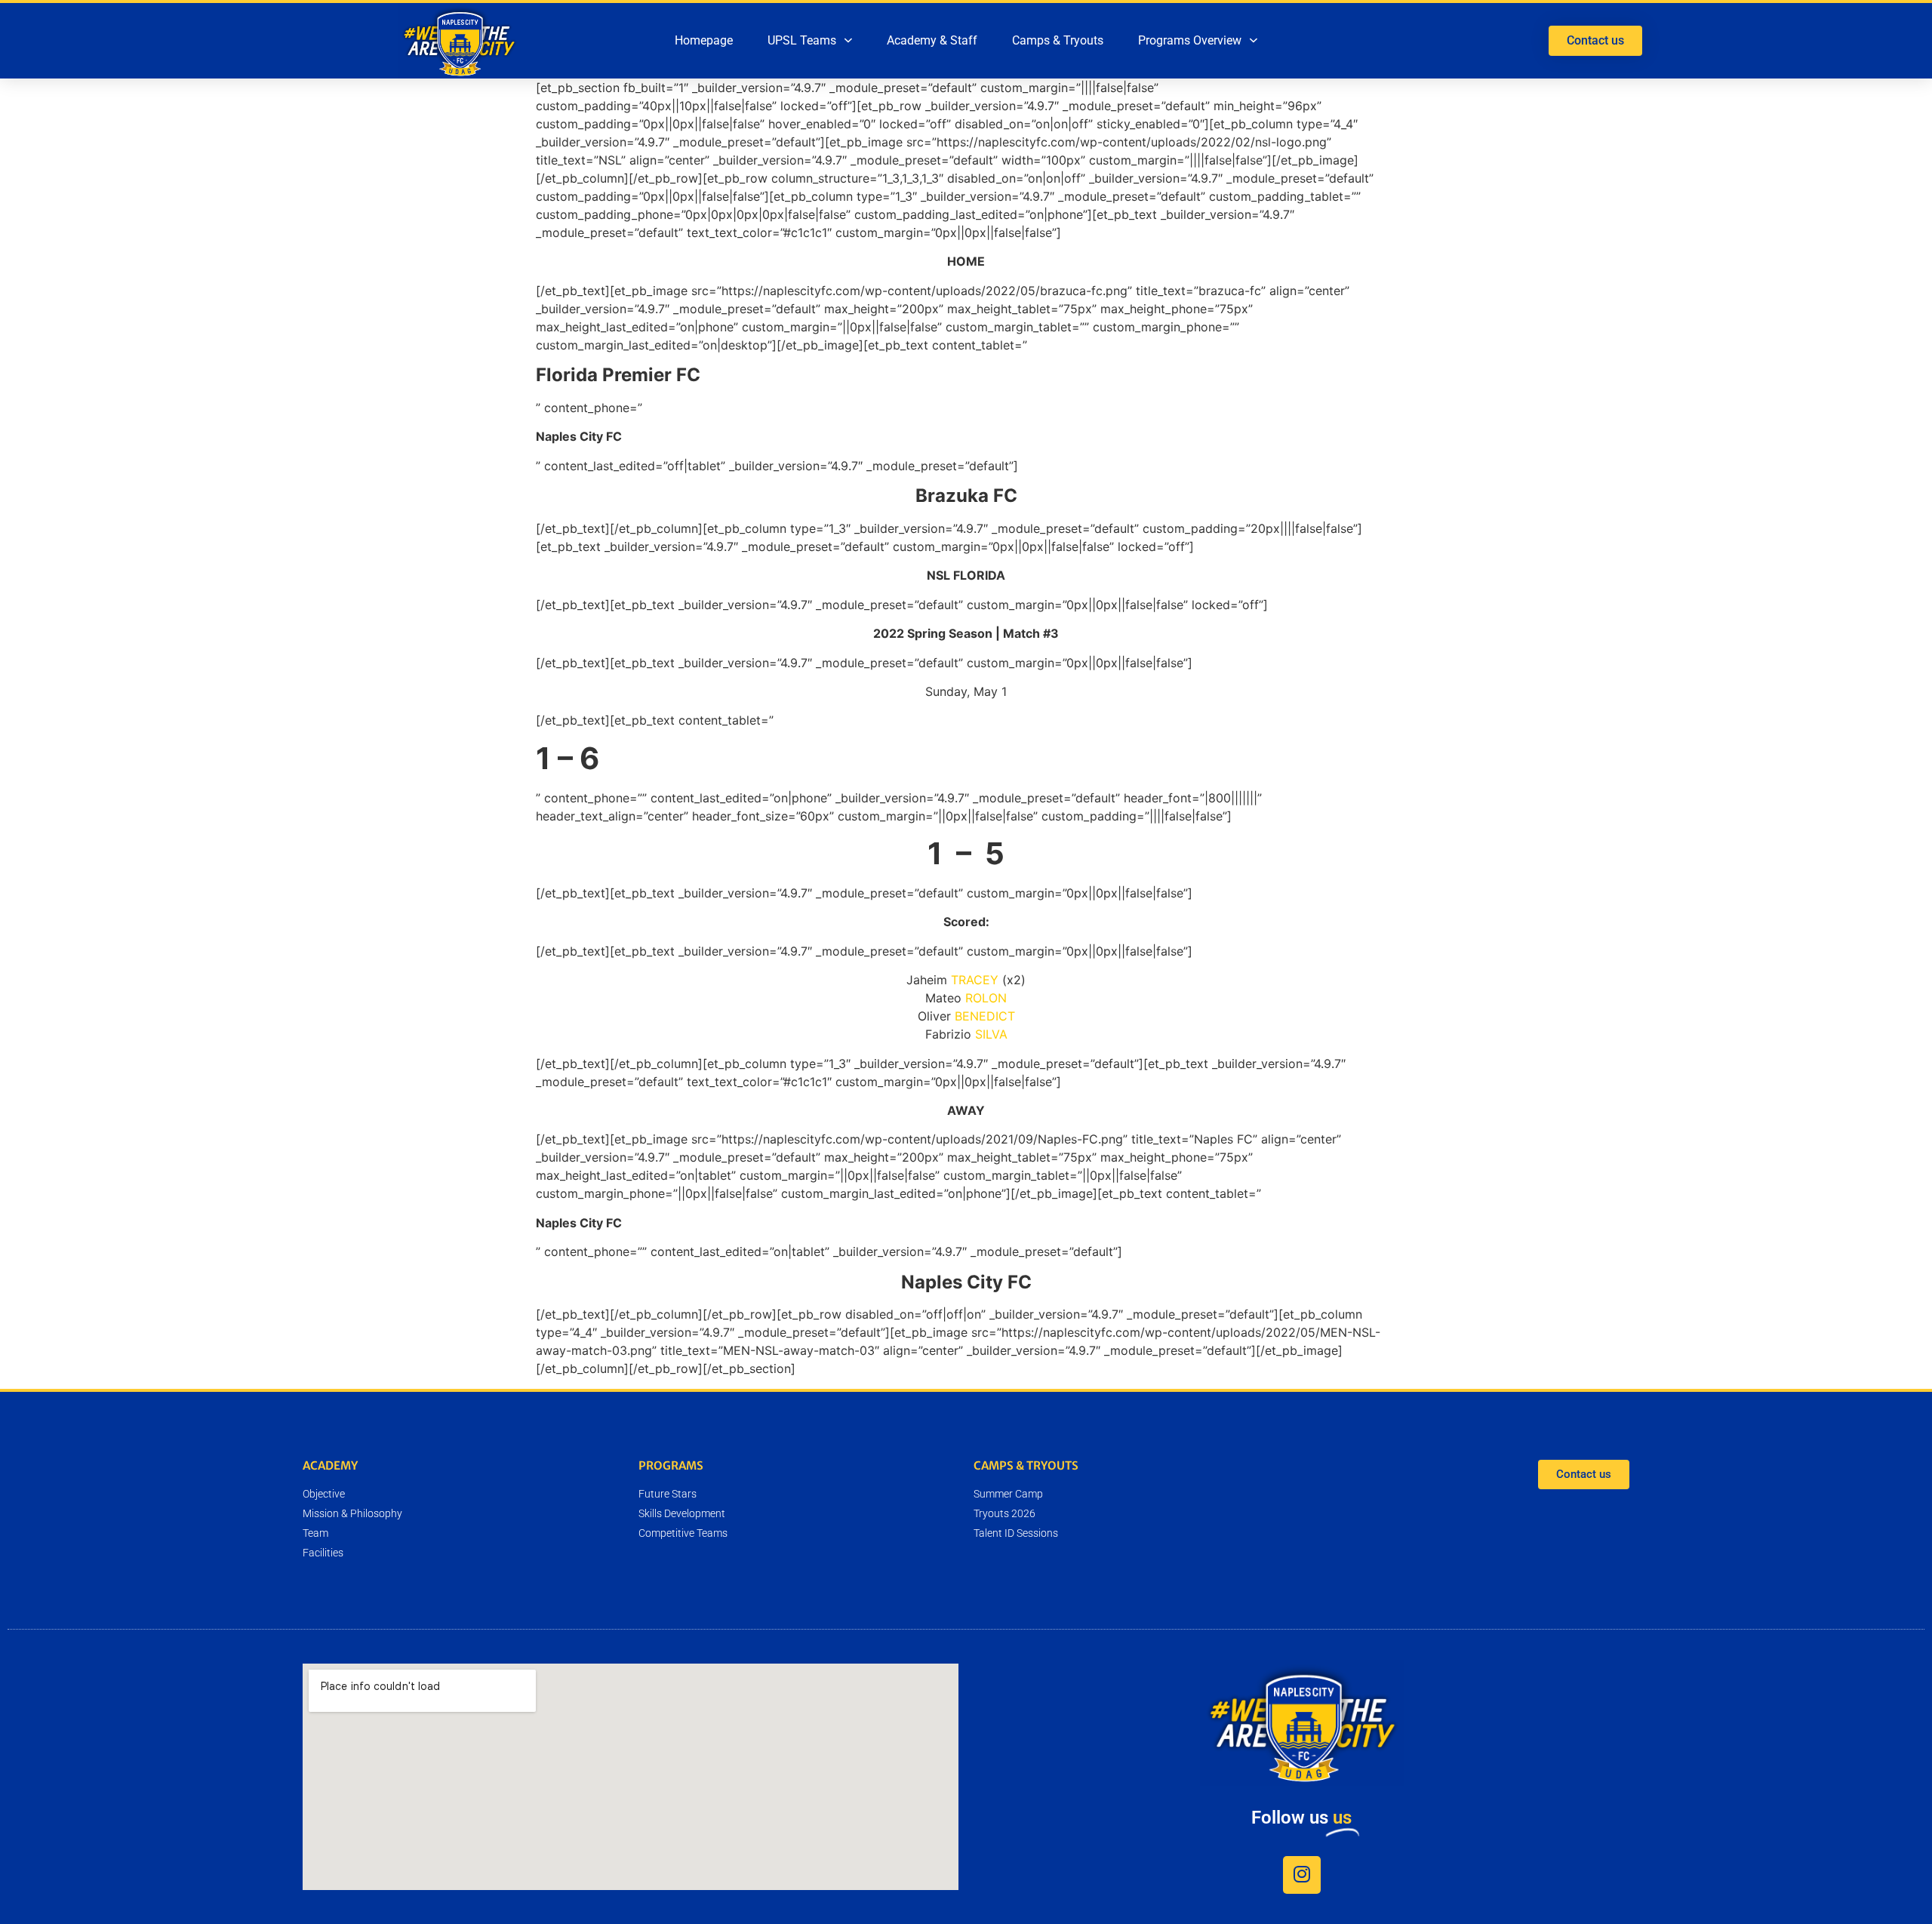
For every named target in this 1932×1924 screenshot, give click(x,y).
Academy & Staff (932, 40)
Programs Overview (1190, 40)
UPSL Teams (802, 40)
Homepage (704, 40)
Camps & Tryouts (1058, 40)
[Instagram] (1302, 1875)
